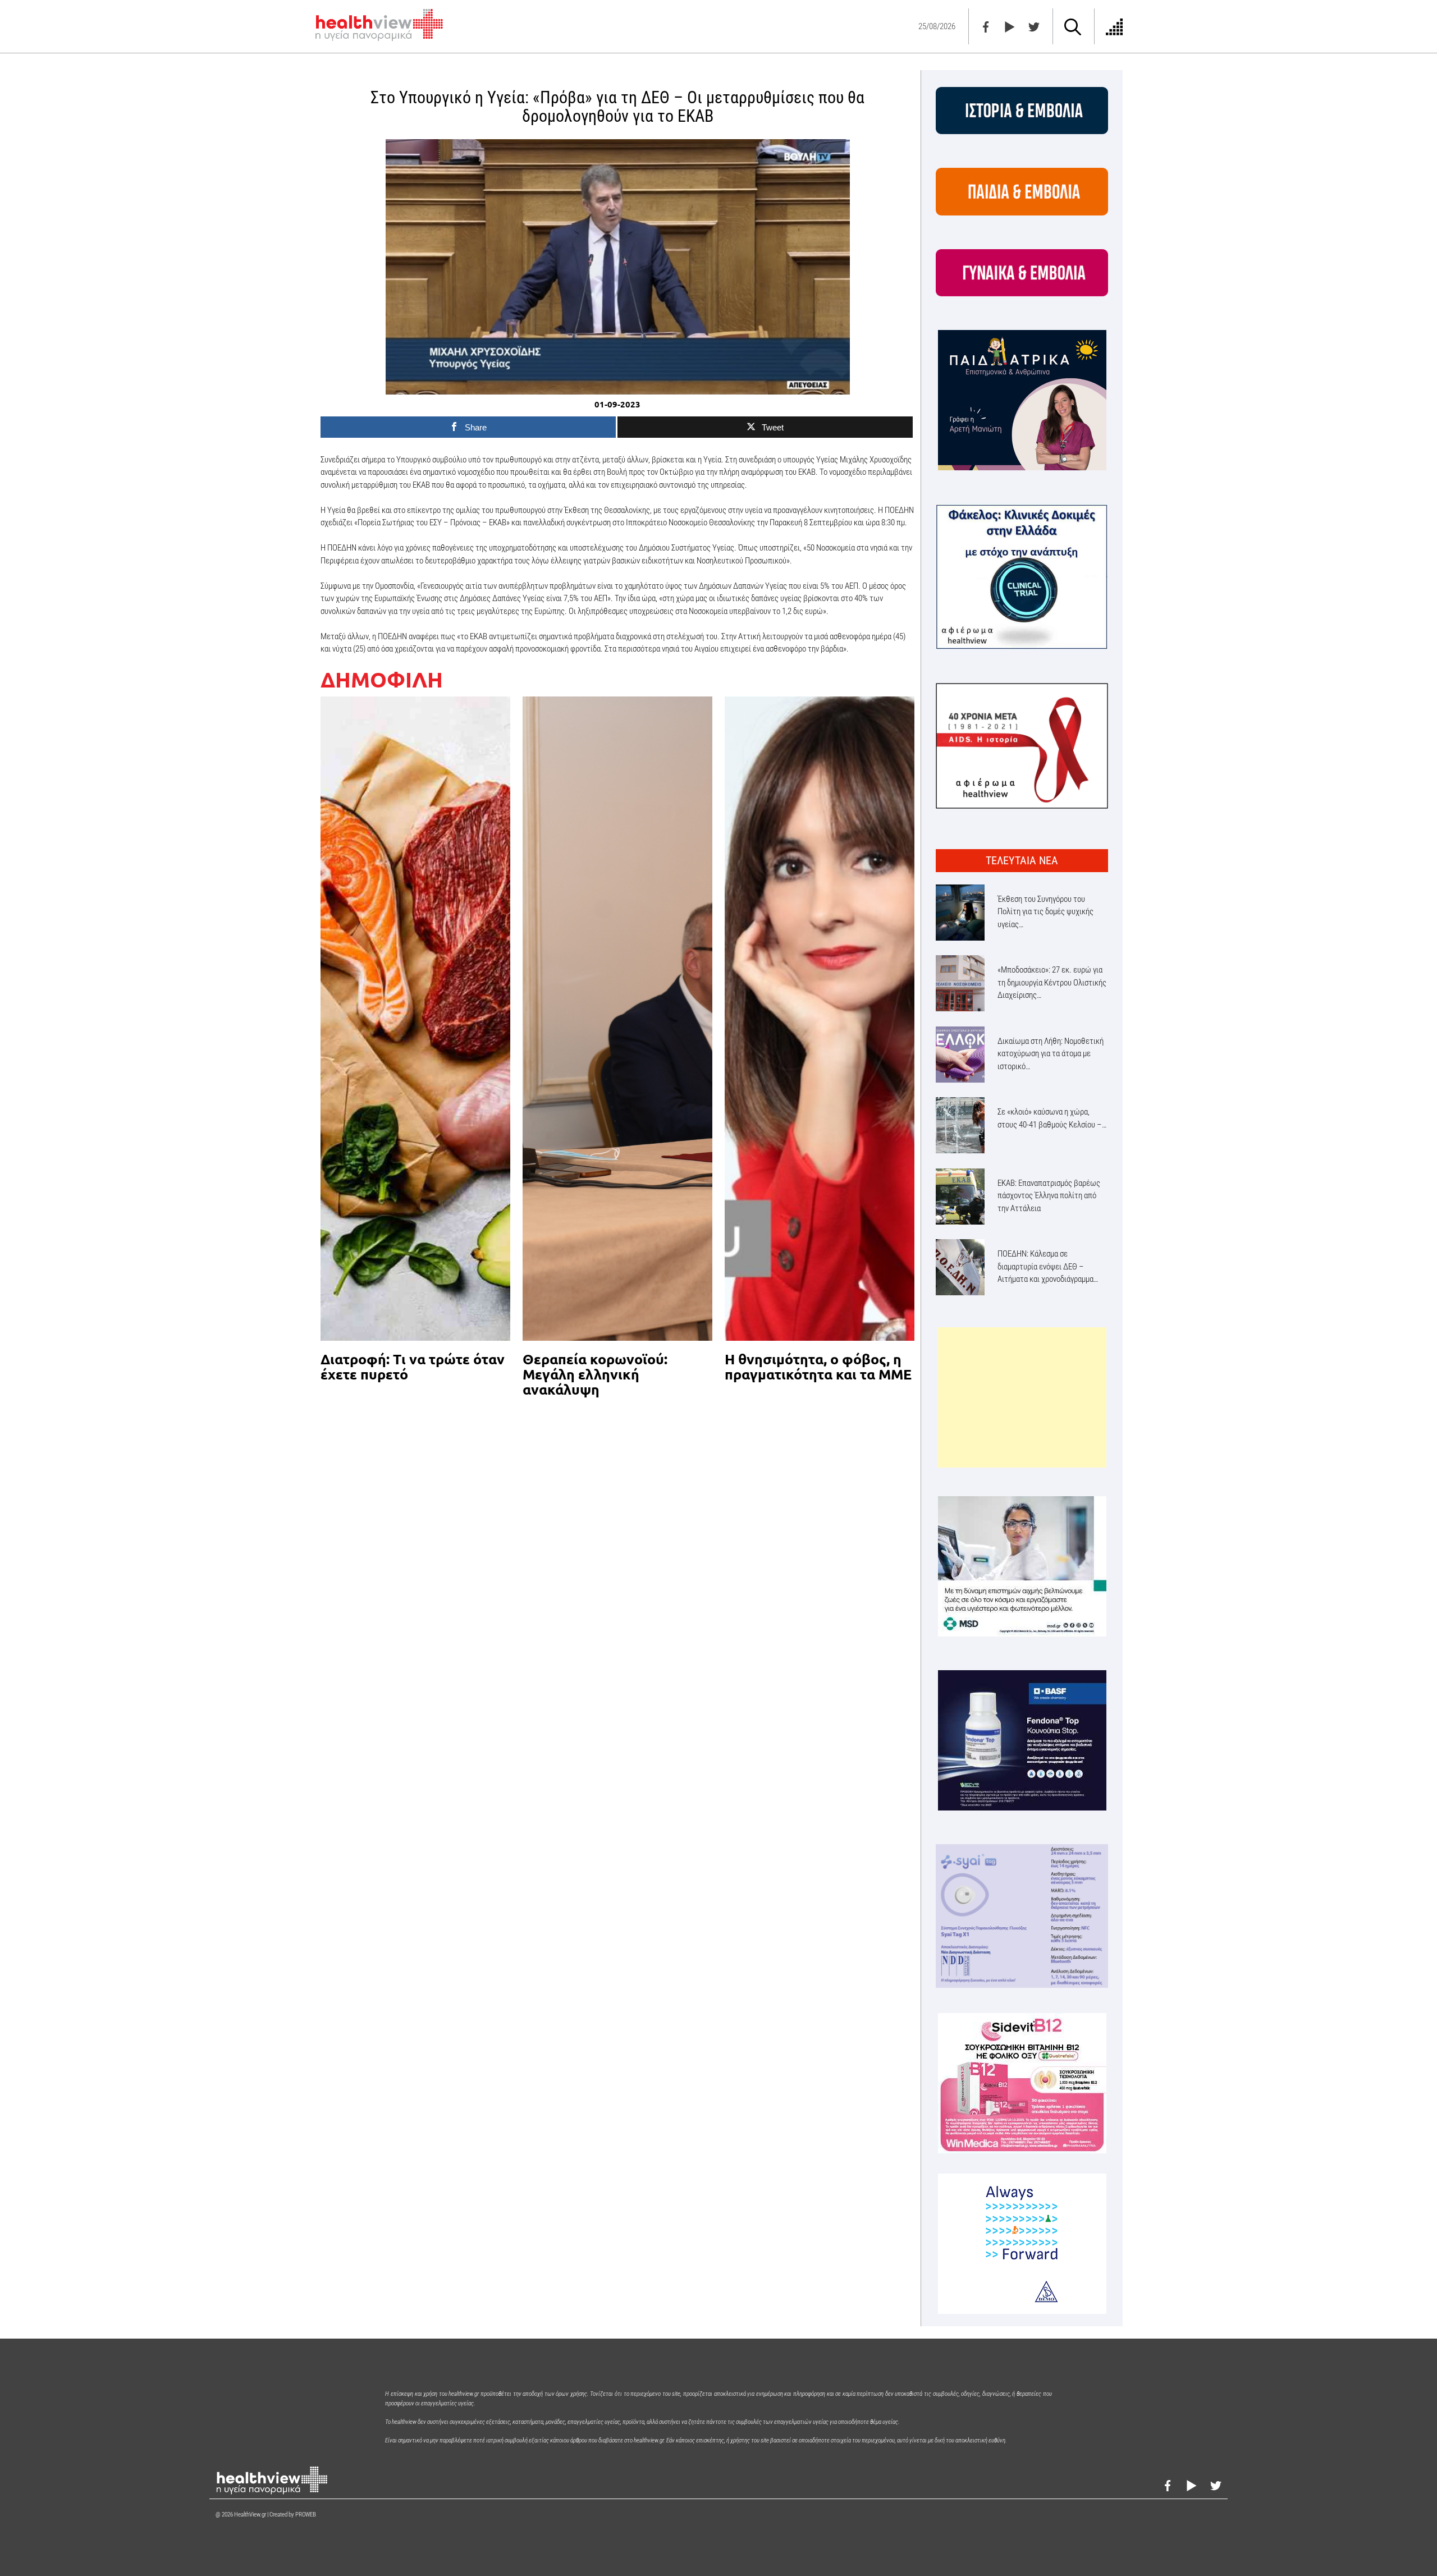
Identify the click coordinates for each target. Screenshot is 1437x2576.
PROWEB (306, 2515)
